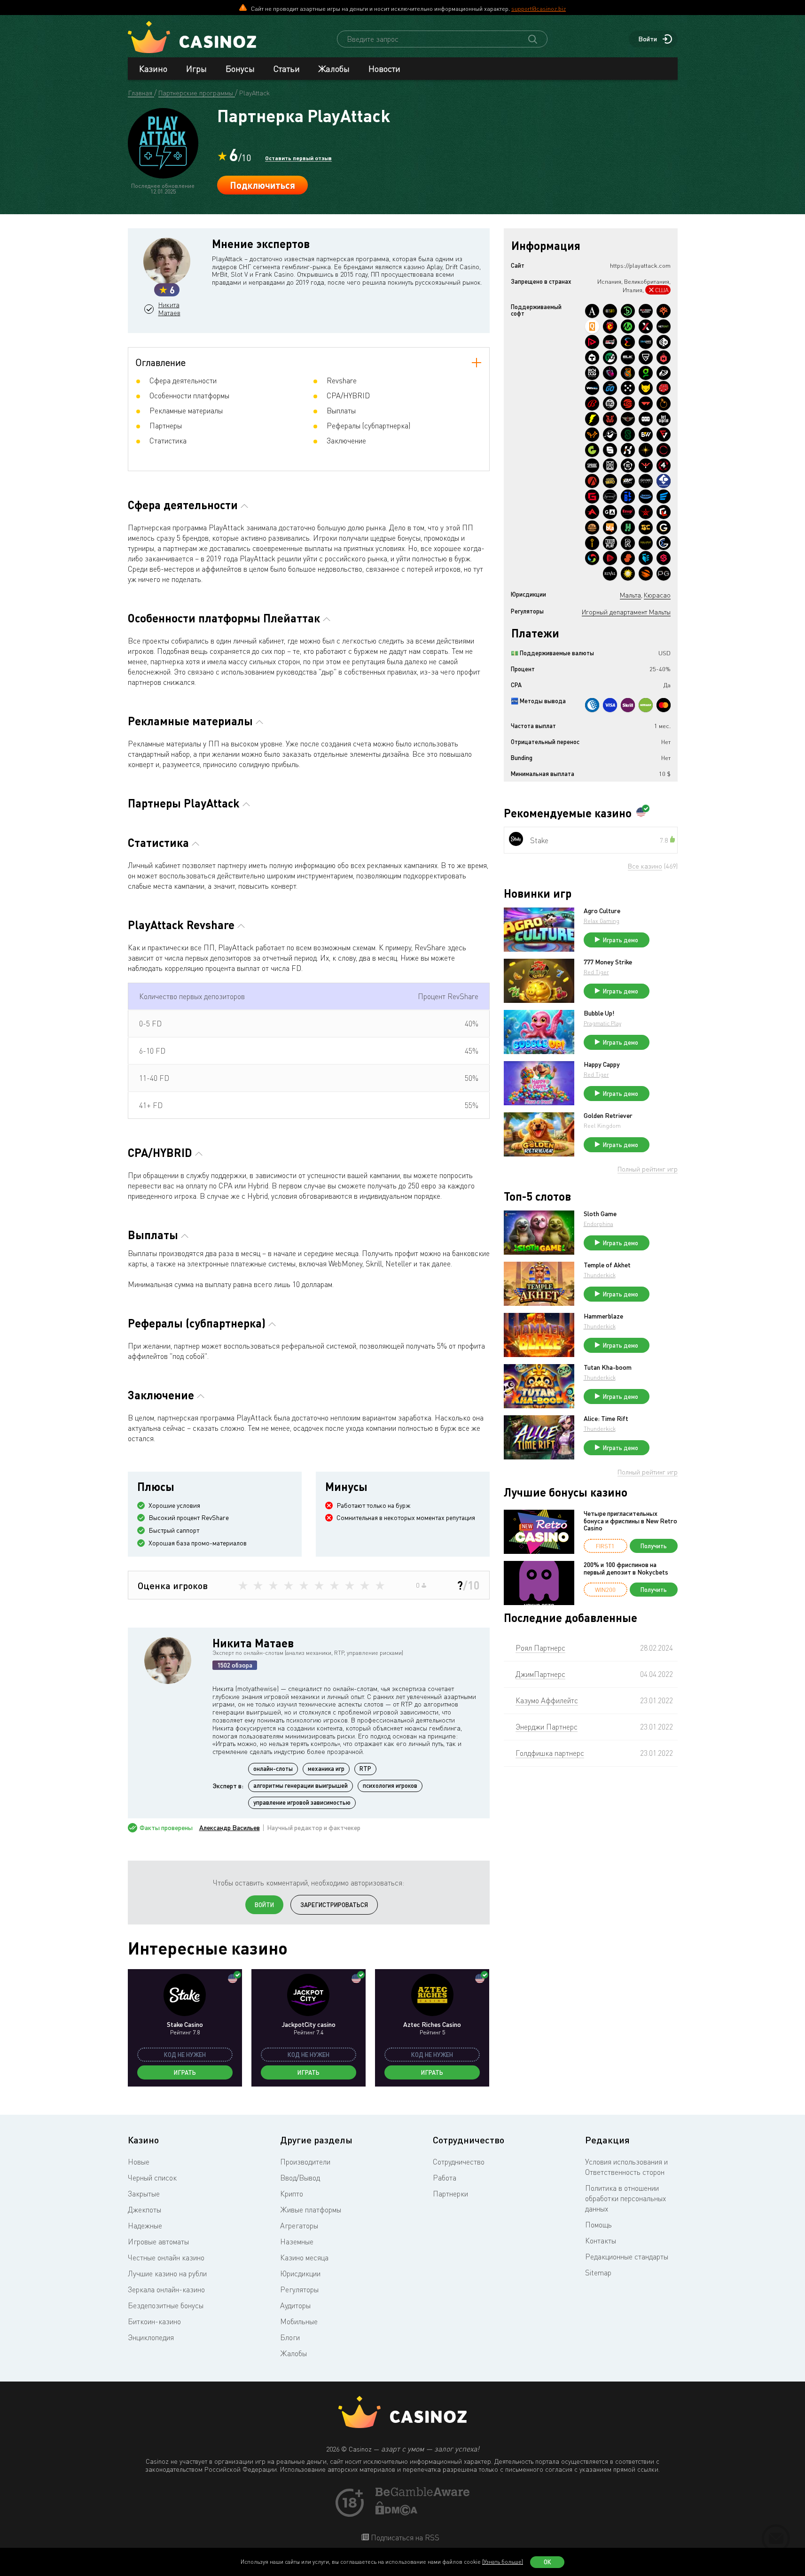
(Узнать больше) (503, 2562)
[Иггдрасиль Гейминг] (664, 311)
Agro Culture (602, 911)
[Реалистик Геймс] (628, 543)
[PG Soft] (664, 574)
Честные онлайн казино (166, 2258)
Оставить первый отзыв (298, 158)
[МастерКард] (664, 705)
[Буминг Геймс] (646, 311)
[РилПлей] (610, 543)
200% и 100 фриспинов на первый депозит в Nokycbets (626, 1568)
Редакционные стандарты (627, 2257)
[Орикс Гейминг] (664, 342)
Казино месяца (304, 2258)
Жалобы (334, 69)
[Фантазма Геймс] (610, 435)
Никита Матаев (169, 309)
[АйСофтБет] (592, 543)
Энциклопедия (151, 2337)
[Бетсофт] (610, 311)
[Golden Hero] (610, 481)
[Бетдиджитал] (664, 419)
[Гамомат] (592, 450)
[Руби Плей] (610, 558)
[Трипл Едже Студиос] (646, 558)
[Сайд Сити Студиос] (628, 373)
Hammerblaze (603, 1316)
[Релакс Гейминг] (628, 388)
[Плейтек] (664, 373)
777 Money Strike (608, 962)
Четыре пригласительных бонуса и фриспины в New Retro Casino (630, 1521)
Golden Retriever (608, 1116)
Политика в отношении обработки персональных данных (625, 2198)
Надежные (145, 2226)
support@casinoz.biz (539, 8)
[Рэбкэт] (646, 388)
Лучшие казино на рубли (167, 2273)
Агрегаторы (299, 2226)
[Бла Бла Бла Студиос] (610, 528)
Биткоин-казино (154, 2321)
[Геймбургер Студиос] (592, 528)
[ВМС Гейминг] (592, 388)
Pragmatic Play (602, 1023)
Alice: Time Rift (606, 1419)
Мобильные (299, 2321)
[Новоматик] (646, 373)
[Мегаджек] (610, 326)
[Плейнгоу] (610, 388)
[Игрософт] (610, 497)
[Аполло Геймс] (646, 450)
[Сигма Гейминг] (664, 543)
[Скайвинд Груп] (592, 558)
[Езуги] (628, 512)
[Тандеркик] (592, 357)
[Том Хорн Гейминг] (610, 373)
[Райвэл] (610, 574)
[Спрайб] (592, 466)
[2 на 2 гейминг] (664, 388)
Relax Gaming (602, 921)
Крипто (292, 2194)
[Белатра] (628, 497)
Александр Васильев (230, 1828)
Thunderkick (600, 1275)
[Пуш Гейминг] (646, 357)
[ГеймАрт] (610, 512)
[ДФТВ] (646, 419)
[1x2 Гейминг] (610, 357)
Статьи (287, 69)
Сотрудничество (459, 2162)
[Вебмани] (592, 705)
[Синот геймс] (646, 466)
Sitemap (598, 2273)
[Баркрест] (646, 497)
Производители (305, 2162)
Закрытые (144, 2194)
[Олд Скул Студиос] (628, 419)
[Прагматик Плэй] (664, 403)
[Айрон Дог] (592, 373)
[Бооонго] (628, 311)
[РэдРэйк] (610, 342)
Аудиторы (295, 2305)
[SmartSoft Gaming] (664, 558)
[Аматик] (592, 311)
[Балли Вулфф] (646, 435)
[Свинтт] (628, 558)
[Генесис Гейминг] (592, 497)
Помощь (598, 2225)
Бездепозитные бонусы (166, 2305)
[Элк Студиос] (628, 357)
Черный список (152, 2178)
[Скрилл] (628, 705)
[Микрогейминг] (628, 326)
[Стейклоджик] (628, 435)
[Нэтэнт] (664, 326)
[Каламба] (628, 450)
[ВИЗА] (610, 705)
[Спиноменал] (610, 450)
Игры (196, 69)
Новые (139, 2162)
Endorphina (598, 1224)
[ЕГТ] (628, 403)
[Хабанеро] (664, 357)
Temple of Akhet (607, 1265)
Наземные (297, 2242)
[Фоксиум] (592, 435)
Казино (153, 69)
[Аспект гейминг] (592, 481)
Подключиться (262, 185)
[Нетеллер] (646, 705)
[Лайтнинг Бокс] (592, 419)
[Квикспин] (592, 326)
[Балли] (592, 403)
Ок (547, 2562)
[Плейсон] (592, 342)
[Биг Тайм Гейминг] (610, 403)
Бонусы (240, 69)
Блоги (290, 2337)
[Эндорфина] (628, 342)
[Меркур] (628, 574)
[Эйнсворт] (592, 512)
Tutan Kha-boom (608, 1367)
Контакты (601, 2241)
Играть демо (621, 940)
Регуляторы (299, 2289)
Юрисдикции (300, 2273)
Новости (384, 69)
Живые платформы (311, 2210)
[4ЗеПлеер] (664, 466)
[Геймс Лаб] (664, 512)
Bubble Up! (599, 1013)
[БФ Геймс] (628, 481)
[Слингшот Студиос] (646, 574)
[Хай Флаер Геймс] (646, 512)
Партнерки (450, 2194)
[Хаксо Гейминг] (628, 528)
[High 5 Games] (646, 528)
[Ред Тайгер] (610, 419)
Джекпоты (145, 2210)
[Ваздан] (646, 403)
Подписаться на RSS (404, 2537)
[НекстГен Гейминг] (646, 326)
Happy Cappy (602, 1064)
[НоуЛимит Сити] (646, 543)
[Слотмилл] (664, 450)
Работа (445, 2178)
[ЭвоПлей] (664, 497)
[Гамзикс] (664, 528)
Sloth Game (600, 1214)
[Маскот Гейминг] (610, 466)
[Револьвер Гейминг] (628, 466)
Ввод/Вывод (300, 2178)
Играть (185, 2072)
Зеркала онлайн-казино (166, 2289)
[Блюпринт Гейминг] (646, 342)
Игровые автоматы (158, 2242)
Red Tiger (596, 972)
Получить (654, 1546)
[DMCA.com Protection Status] (397, 2513)
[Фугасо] (664, 435)
